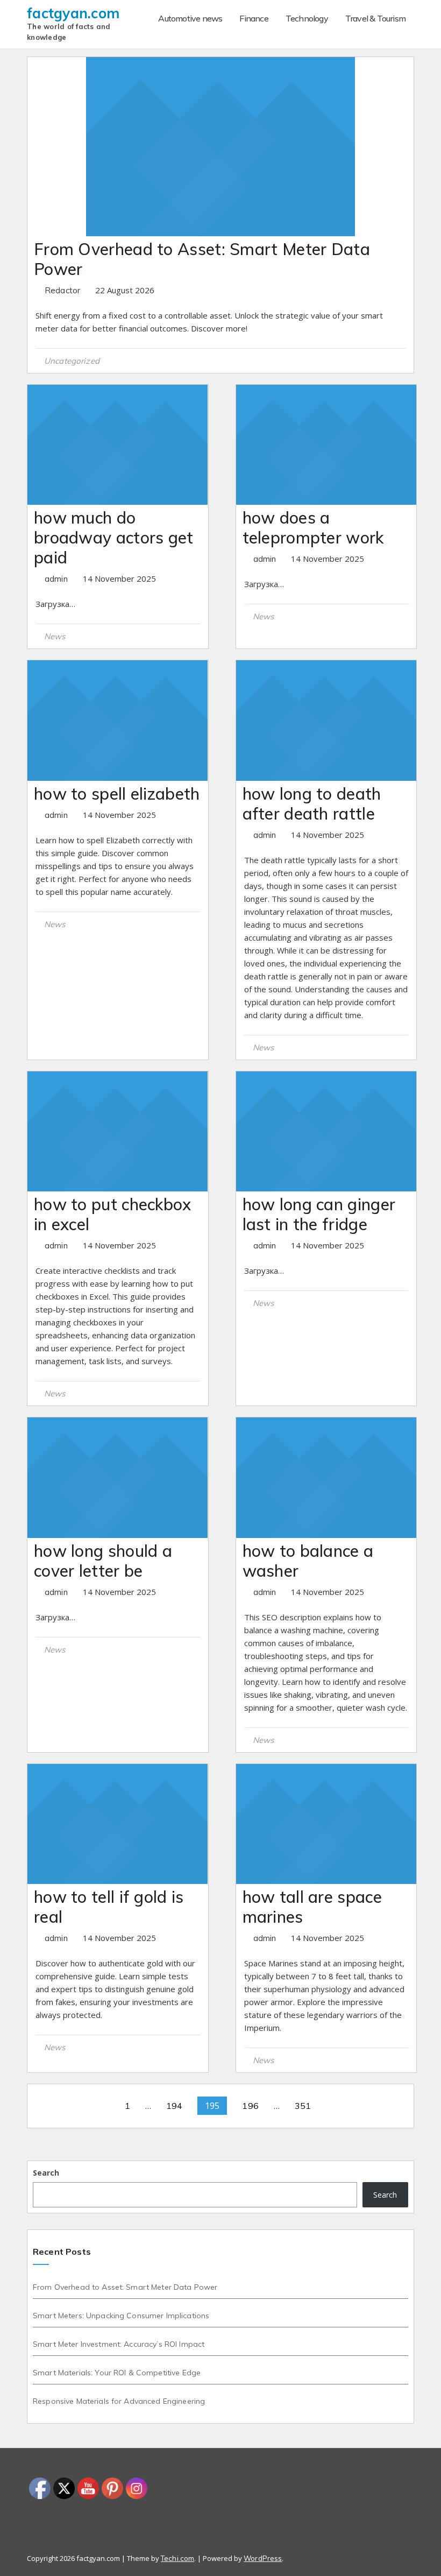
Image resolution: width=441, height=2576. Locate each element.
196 (250, 2106)
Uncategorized (72, 361)
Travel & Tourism (375, 18)
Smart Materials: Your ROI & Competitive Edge (117, 2373)
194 (174, 2106)
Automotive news (190, 18)
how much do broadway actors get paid (114, 538)
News (55, 636)
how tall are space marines (312, 1907)
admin (57, 579)
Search (46, 2173)
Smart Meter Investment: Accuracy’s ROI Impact (119, 2344)
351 (303, 2106)
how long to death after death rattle (312, 804)
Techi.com (177, 2558)
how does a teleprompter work (313, 528)
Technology (307, 18)
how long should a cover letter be (103, 1561)
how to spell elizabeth (117, 794)
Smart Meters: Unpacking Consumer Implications (121, 2316)
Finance (254, 18)
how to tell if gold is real (109, 1907)
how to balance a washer (308, 1561)
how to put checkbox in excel (113, 1214)
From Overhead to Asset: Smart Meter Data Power (202, 259)
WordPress (263, 2558)
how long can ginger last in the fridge (319, 1214)
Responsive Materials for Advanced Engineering (119, 2401)
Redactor (63, 290)
